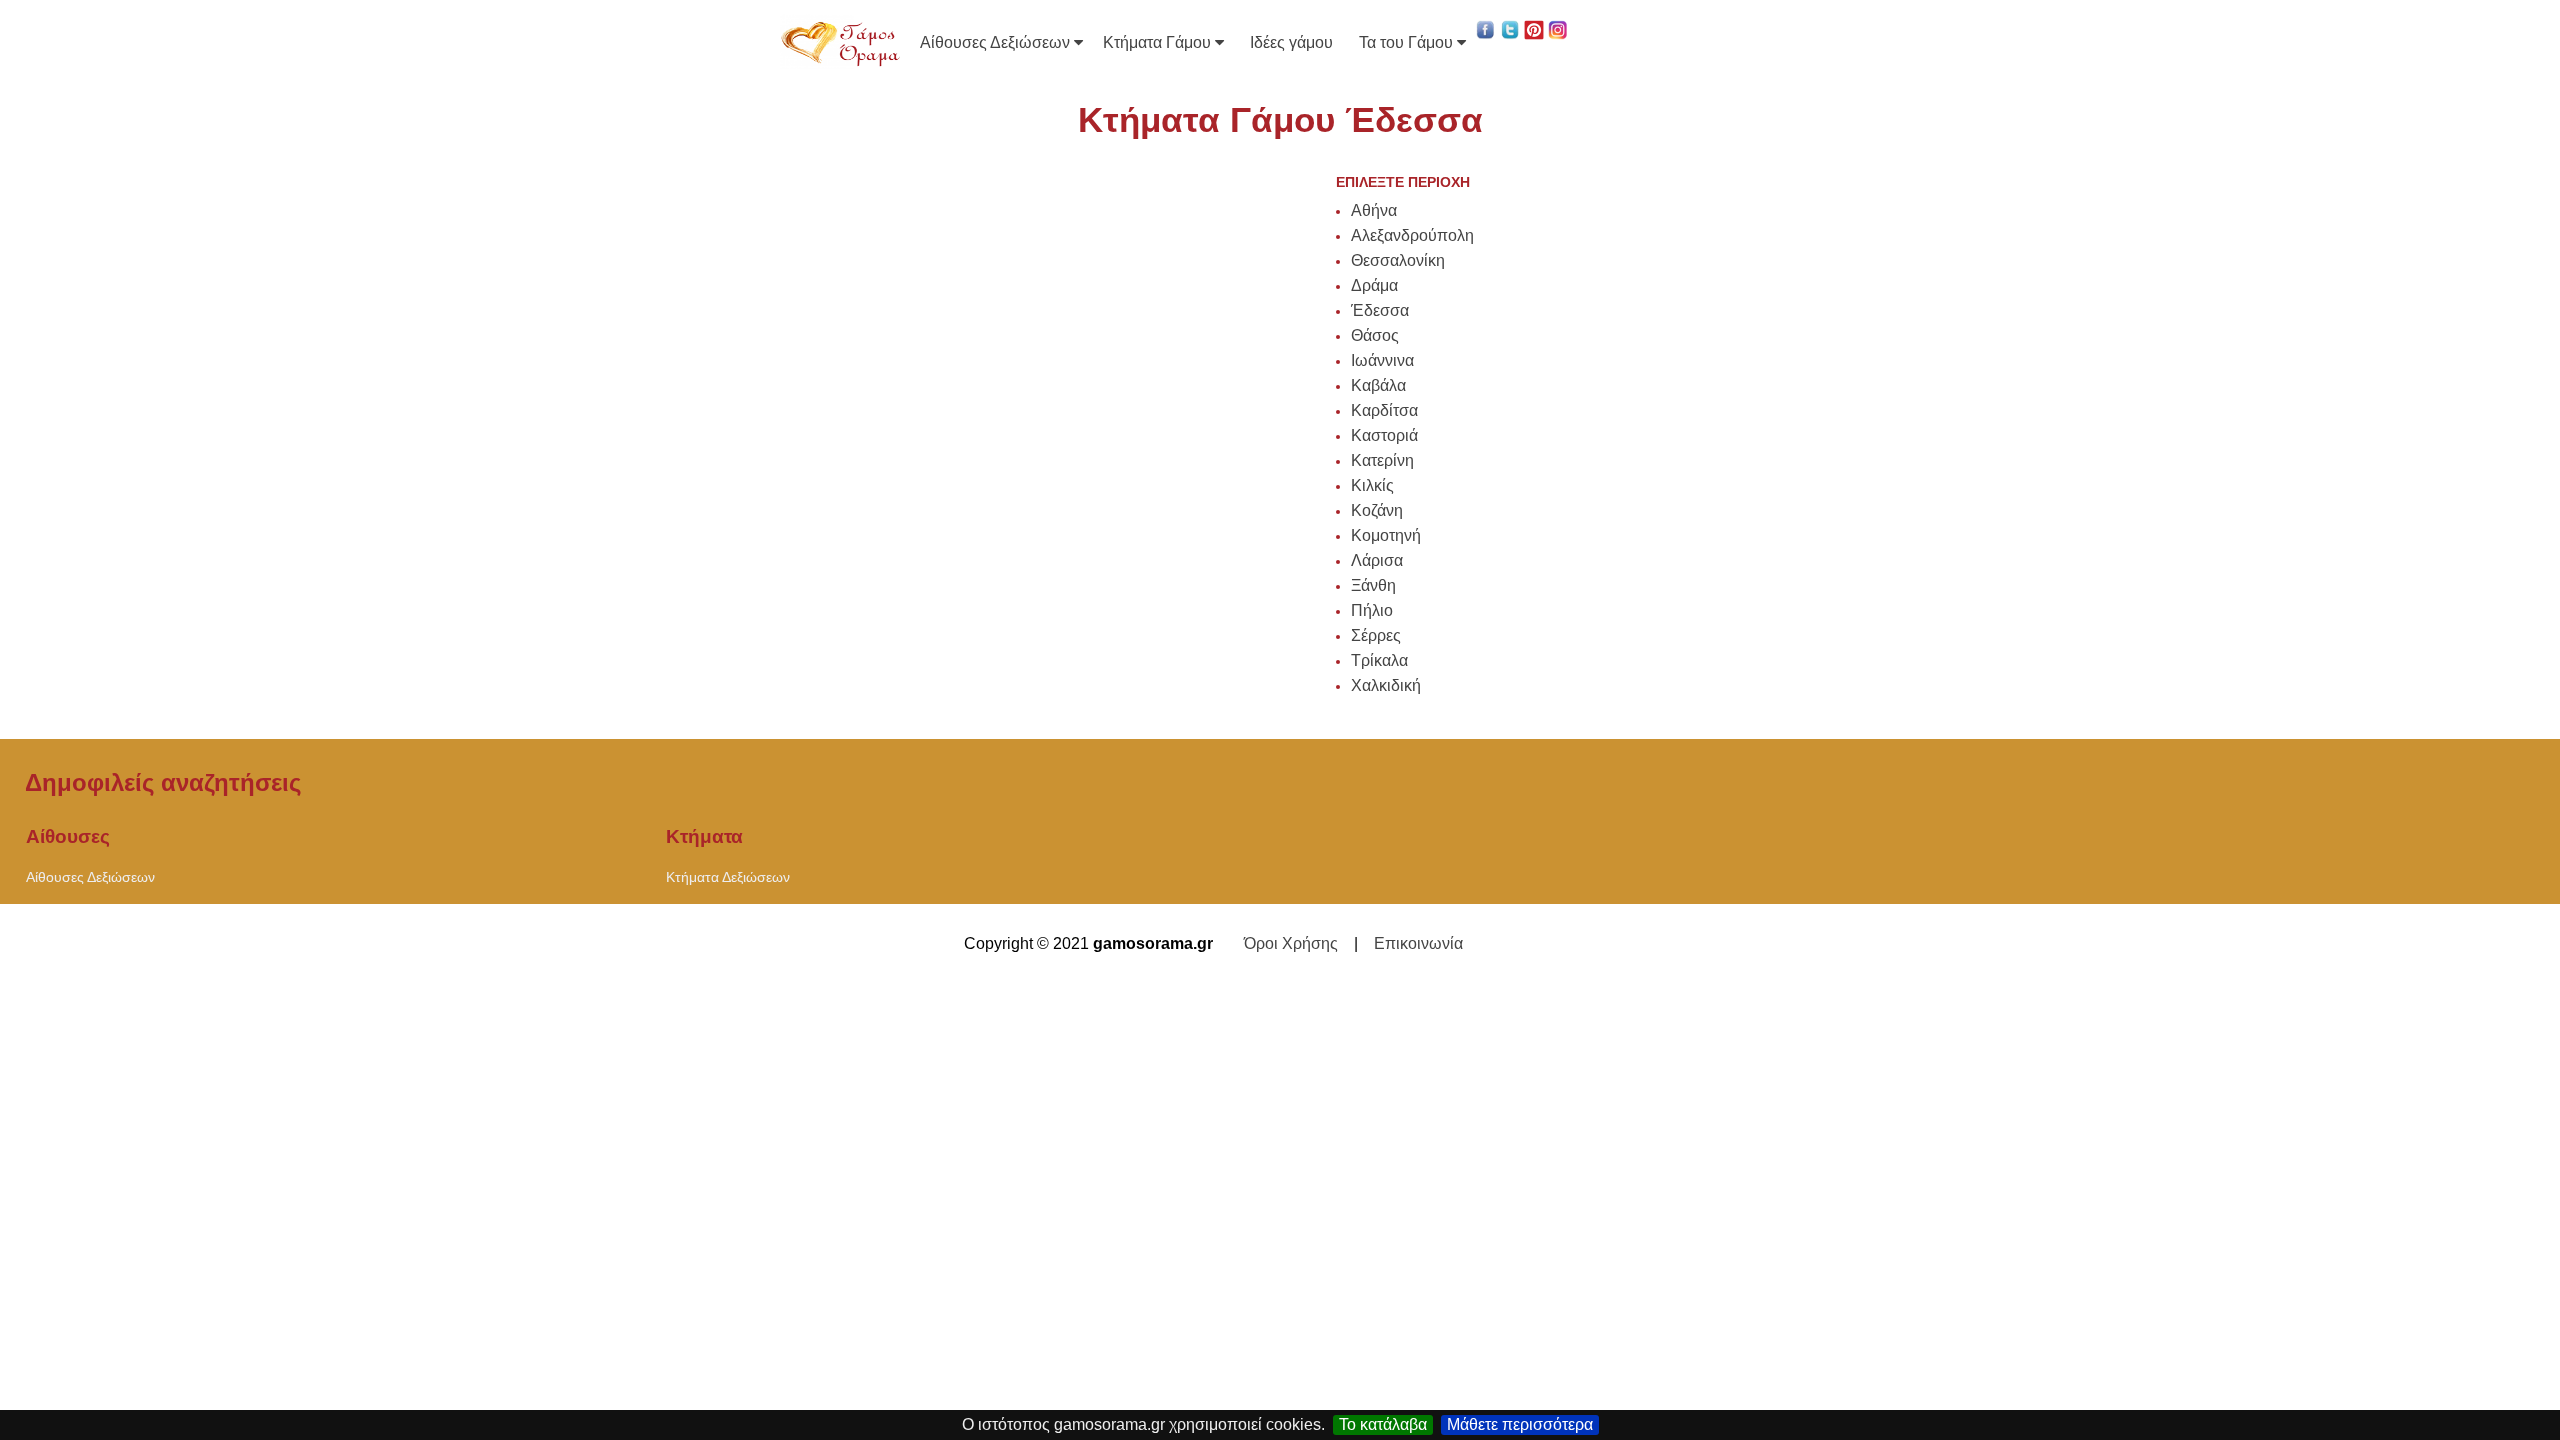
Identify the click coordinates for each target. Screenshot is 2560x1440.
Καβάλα (1378, 385)
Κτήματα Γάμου (1159, 42)
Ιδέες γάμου (1291, 42)
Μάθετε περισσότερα (1520, 1424)
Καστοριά (1384, 435)
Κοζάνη (1377, 510)
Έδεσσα (1380, 310)
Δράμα (1374, 285)
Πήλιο (1372, 610)
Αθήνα (1374, 210)
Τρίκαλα (1379, 660)
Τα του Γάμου (1408, 42)
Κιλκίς (1372, 485)
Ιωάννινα (1382, 360)
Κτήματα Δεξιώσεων (728, 877)
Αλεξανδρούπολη (1412, 235)
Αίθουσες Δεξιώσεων (997, 42)
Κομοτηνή (1386, 535)
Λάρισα (1377, 560)
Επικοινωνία (1418, 943)
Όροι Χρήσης (1291, 943)
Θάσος (1375, 335)
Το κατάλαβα (1383, 1424)
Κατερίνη (1382, 460)
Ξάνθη (1373, 585)
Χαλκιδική (1386, 685)
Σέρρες (1376, 635)
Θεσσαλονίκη (1398, 260)
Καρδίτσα (1384, 410)
